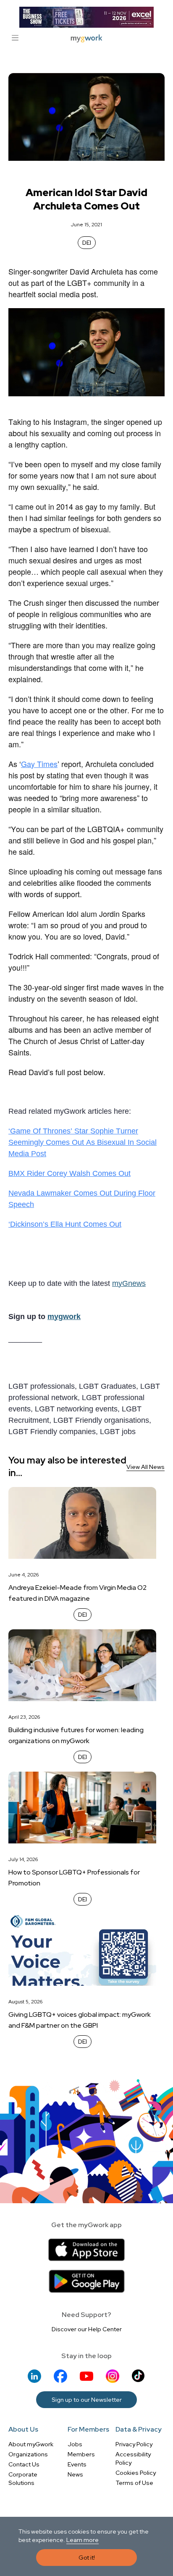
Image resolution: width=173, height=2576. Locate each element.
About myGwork (31, 2444)
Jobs (75, 2444)
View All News (145, 1467)
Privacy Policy (134, 2444)
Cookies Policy (136, 2473)
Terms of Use (134, 2483)
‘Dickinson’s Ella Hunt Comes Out (65, 1224)
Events (77, 2464)
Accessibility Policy (133, 2458)
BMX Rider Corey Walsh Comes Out (69, 1173)
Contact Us (24, 2464)
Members (81, 2454)
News (75, 2474)
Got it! (87, 2558)
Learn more (83, 2540)
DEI (87, 243)
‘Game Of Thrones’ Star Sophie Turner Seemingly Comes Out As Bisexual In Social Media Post (83, 1142)
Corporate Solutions (23, 2479)
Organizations (28, 2454)
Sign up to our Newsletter (87, 2400)
